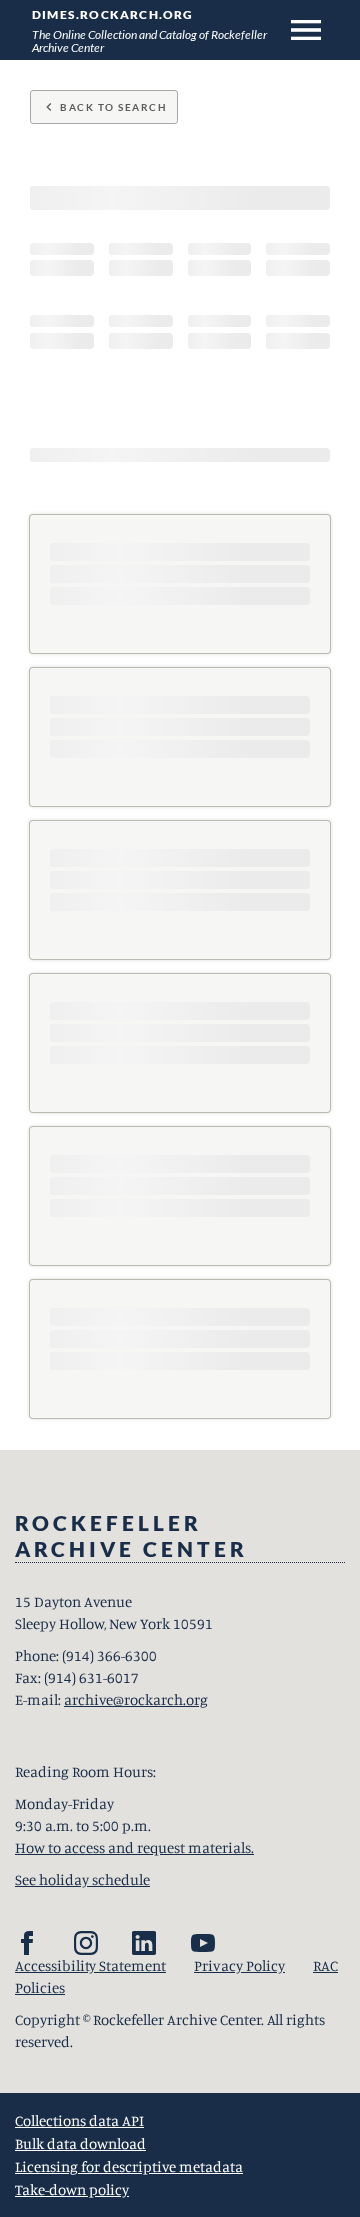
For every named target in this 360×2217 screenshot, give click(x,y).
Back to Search (104, 107)
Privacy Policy (239, 1965)
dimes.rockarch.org (113, 14)
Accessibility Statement (90, 1965)
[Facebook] (27, 1943)
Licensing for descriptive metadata (129, 2166)
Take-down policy (72, 2189)
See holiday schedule (82, 1879)
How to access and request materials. (134, 1847)
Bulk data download (80, 2143)
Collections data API (79, 2120)
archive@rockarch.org (136, 1699)
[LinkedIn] (144, 1943)
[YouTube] (203, 1943)
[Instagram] (86, 1943)
